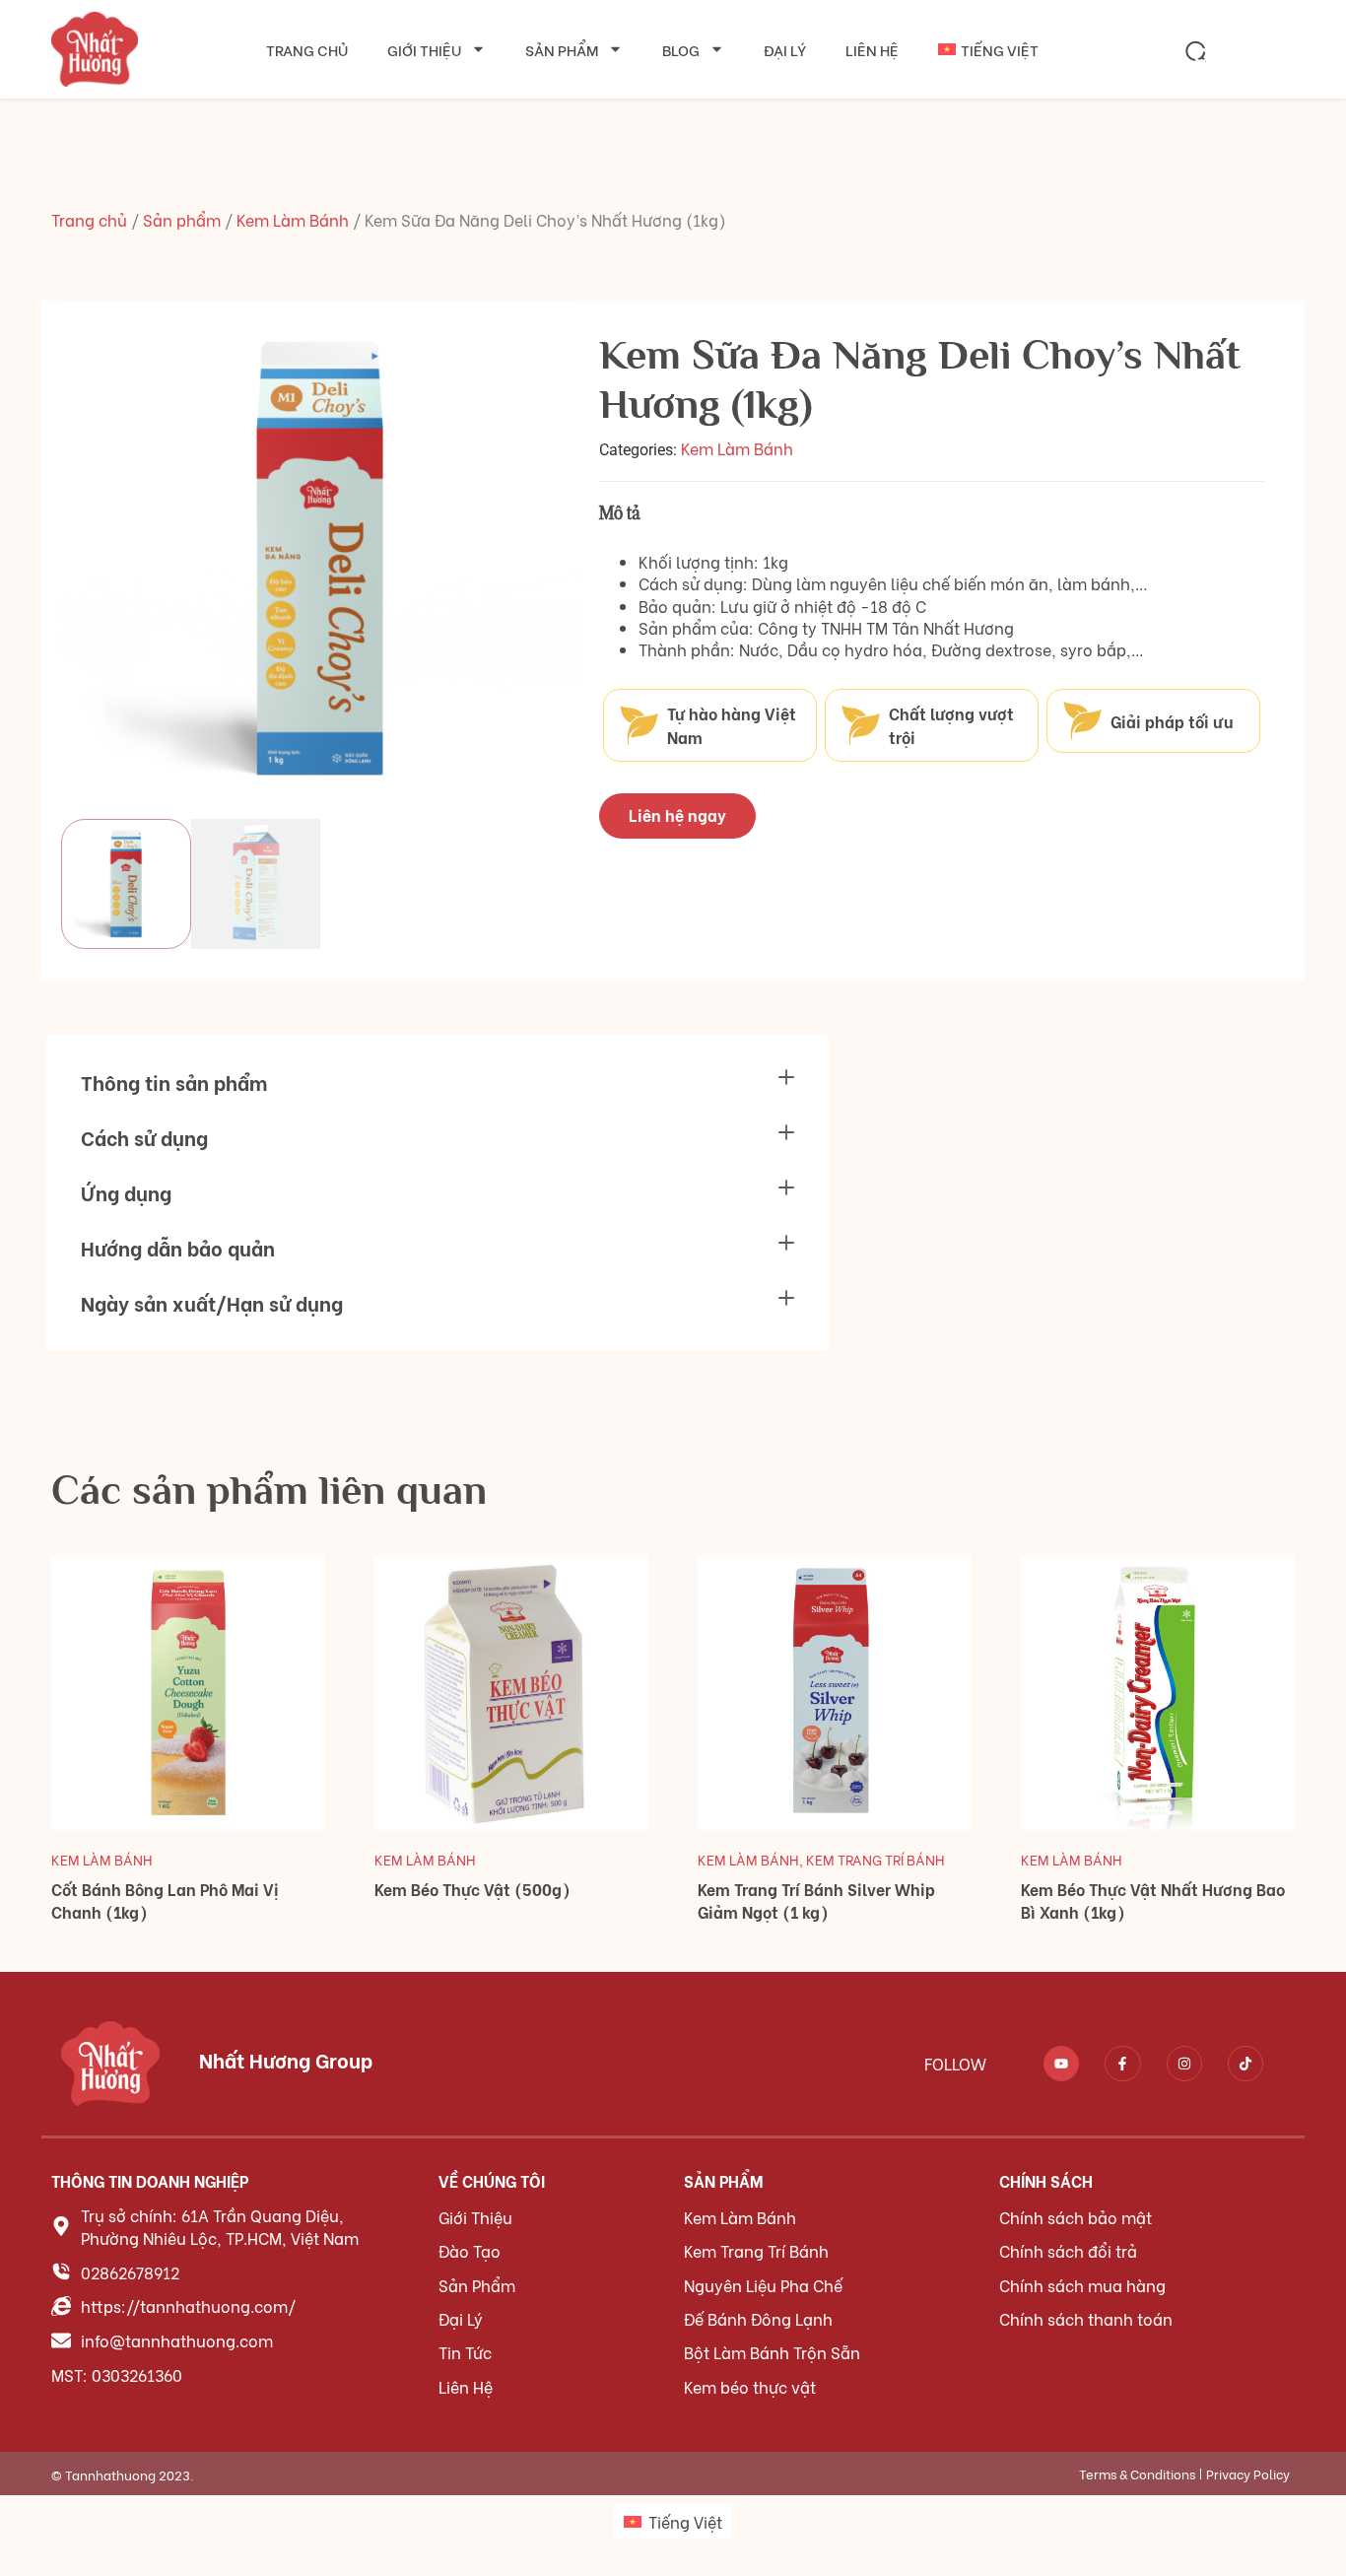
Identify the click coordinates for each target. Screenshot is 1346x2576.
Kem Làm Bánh (293, 219)
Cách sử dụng (144, 1137)
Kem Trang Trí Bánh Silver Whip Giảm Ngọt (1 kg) (816, 1900)
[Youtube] (1061, 2064)
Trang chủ (307, 49)
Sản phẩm (562, 49)
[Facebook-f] (1122, 2064)
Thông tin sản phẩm (174, 1082)
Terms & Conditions (1137, 2473)
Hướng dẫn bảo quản (178, 1247)
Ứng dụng (126, 1192)
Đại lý (785, 49)
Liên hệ (872, 49)
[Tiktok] (1245, 2064)
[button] (1196, 51)
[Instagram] (1184, 2064)
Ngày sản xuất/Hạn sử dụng (212, 1302)
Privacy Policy (1248, 2473)
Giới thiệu (424, 49)
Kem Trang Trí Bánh (875, 1859)
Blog (681, 49)
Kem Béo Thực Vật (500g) (472, 1889)
